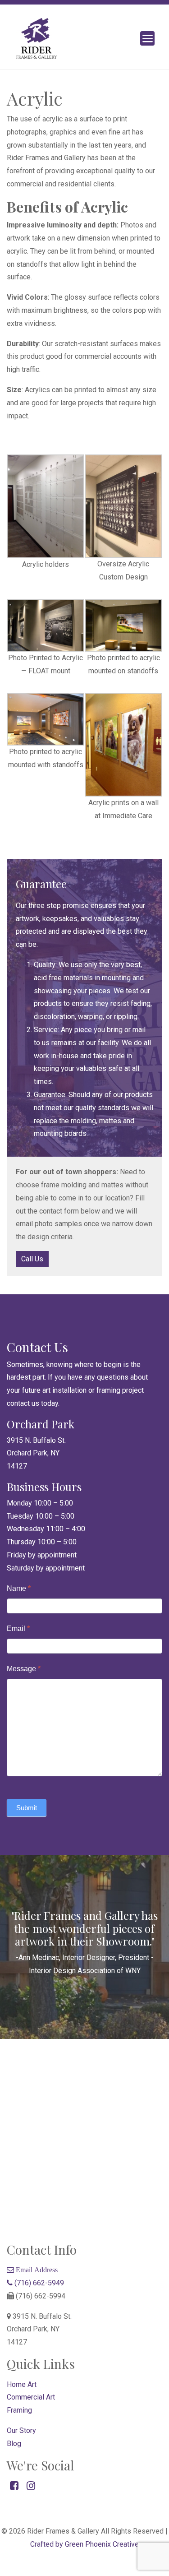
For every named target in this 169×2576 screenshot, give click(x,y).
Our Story (21, 2430)
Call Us (32, 1259)
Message (24, 1669)
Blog (14, 2444)
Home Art (22, 2384)
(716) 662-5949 (38, 2283)
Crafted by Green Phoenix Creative (84, 2544)
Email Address (36, 2270)
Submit (27, 1808)
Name (19, 1588)
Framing (19, 2410)
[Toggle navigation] (147, 38)
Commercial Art (31, 2397)
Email (18, 1629)
